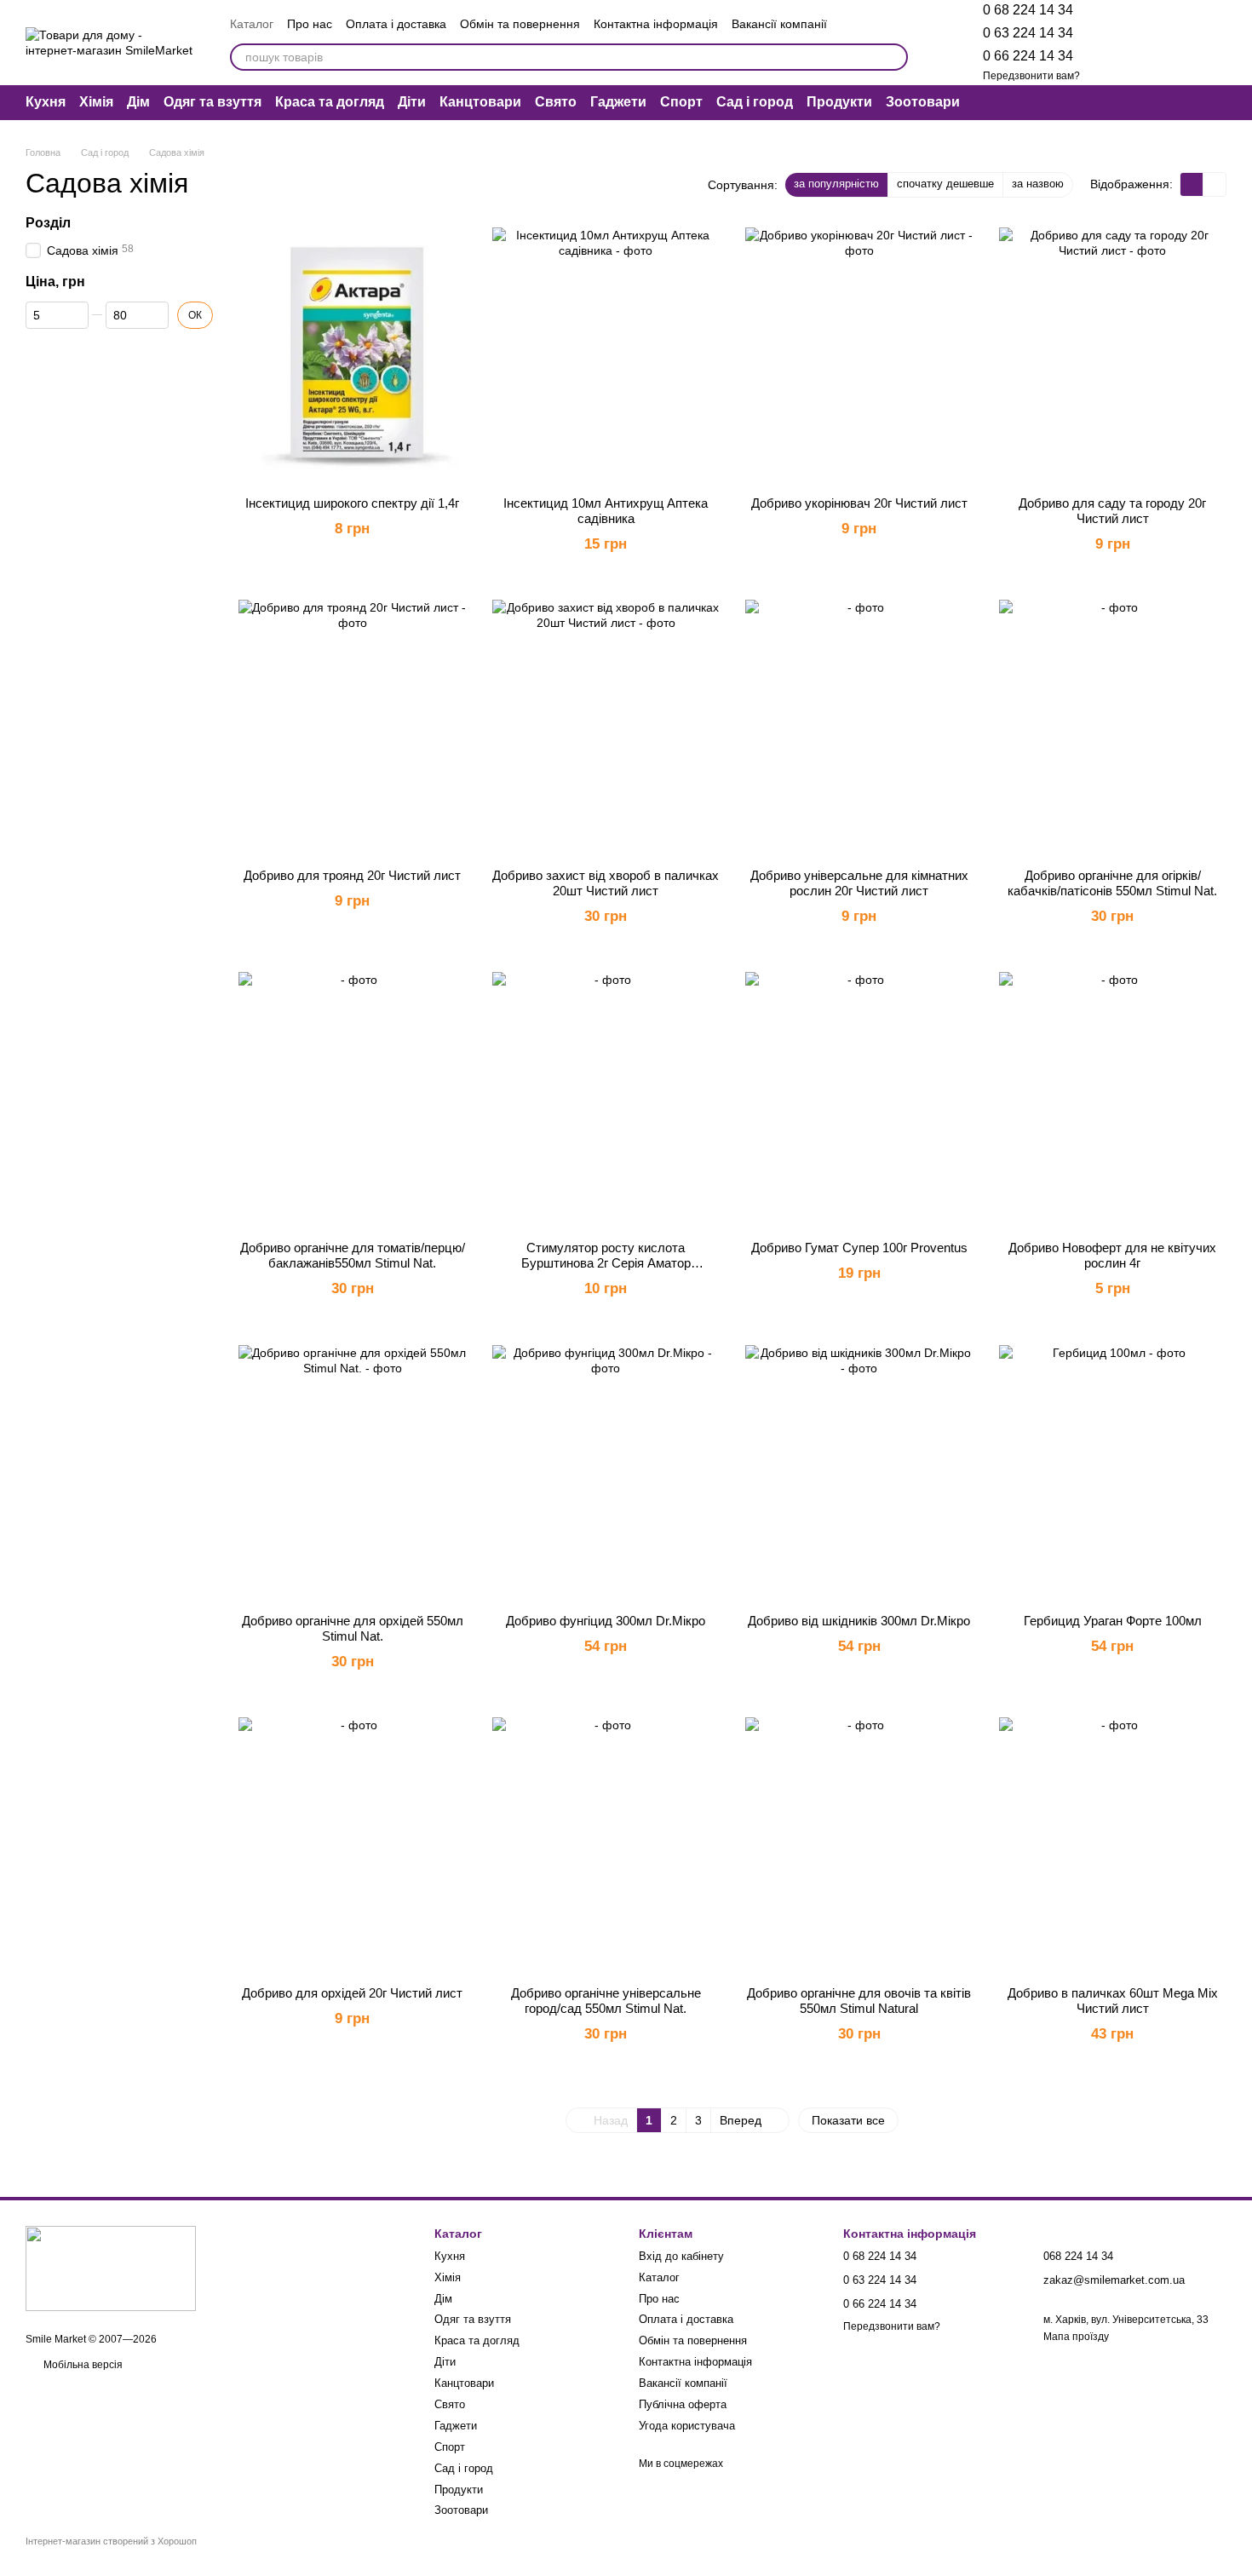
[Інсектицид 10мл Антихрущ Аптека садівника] (606, 355)
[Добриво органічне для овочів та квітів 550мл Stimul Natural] (859, 1845)
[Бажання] (1124, 43)
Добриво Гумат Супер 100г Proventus (859, 1248)
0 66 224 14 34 (1028, 56)
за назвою (1038, 184)
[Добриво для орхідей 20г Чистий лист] (353, 1845)
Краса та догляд (330, 102)
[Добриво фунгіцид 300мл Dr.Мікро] (606, 1473)
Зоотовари (923, 102)
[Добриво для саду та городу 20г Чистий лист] (1113, 355)
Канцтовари (480, 102)
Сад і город (755, 102)
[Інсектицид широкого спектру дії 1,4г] (353, 355)
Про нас (310, 24)
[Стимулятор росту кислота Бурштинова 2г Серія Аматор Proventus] (606, 1100)
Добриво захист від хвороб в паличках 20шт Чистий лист (606, 883)
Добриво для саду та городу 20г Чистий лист (1112, 511)
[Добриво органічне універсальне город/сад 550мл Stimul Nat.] (606, 1845)
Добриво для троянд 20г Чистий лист (352, 875)
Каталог (252, 24)
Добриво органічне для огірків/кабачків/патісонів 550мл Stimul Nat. (1112, 883)
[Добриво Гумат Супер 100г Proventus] (859, 1100)
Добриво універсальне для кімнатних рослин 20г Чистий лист (859, 883)
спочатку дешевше (945, 184)
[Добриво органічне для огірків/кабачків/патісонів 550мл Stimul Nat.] (1113, 727)
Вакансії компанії (779, 24)
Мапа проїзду (1076, 2337)
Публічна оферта (683, 2404)
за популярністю (836, 184)
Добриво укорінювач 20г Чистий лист (859, 503)
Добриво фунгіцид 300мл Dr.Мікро (606, 1621)
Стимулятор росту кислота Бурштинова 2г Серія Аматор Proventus (606, 1263)
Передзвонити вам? (1031, 76)
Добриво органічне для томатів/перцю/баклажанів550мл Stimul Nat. (353, 1255)
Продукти (839, 102)
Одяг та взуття (212, 102)
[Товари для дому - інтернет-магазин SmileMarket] (111, 2268)
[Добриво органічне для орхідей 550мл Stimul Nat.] (353, 1473)
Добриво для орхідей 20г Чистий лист (352, 1993)
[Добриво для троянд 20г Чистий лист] (353, 727)
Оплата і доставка (396, 24)
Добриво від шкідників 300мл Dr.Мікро (859, 1621)
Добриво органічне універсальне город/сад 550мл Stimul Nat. (606, 2001)
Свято (556, 102)
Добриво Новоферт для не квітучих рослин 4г (1112, 1255)
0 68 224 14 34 (1028, 10)
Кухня (46, 102)
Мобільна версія (82, 2365)
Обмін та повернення (520, 24)
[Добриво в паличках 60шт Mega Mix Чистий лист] (1113, 1845)
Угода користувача (687, 2426)
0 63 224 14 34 (1028, 33)
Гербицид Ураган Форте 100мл (1113, 1621)
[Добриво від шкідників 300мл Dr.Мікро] (859, 1473)
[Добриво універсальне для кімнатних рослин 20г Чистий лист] (859, 727)
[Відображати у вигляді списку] (1215, 184)
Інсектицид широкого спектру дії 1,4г (352, 503)
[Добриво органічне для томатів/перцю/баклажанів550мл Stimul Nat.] (353, 1100)
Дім (138, 102)
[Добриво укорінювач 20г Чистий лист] (859, 355)
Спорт (681, 102)
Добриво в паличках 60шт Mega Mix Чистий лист (1113, 2001)
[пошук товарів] (894, 57)
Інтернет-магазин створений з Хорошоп (111, 2541)
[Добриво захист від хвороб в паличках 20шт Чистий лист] (606, 727)
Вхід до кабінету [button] (681, 2256)
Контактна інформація (656, 24)
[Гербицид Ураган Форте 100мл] (1113, 1473)
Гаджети (618, 102)
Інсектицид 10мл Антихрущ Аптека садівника (606, 511)
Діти (412, 102)
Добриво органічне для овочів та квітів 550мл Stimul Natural (859, 2001)
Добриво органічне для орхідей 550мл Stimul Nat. (353, 1628)
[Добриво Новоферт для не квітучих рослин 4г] (1113, 1100)
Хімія (96, 102)
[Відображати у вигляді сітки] (1192, 184)
